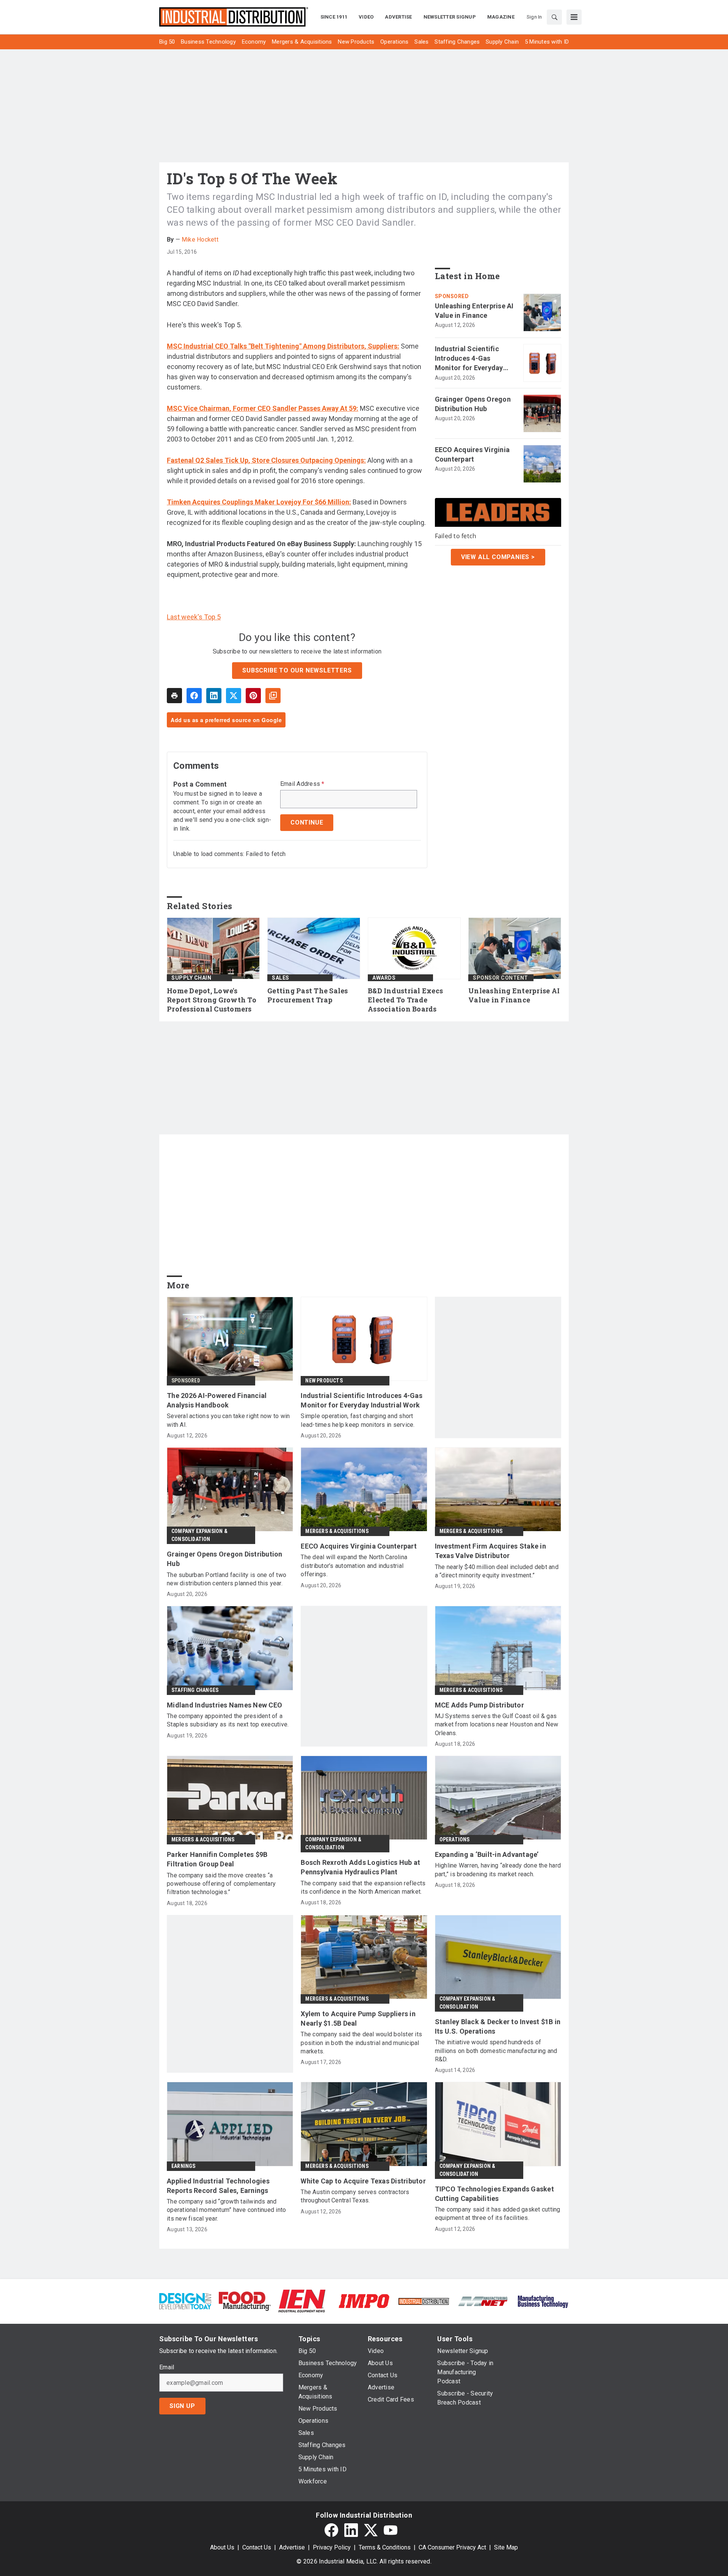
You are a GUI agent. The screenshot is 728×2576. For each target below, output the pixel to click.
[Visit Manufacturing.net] (483, 2301)
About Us (222, 2547)
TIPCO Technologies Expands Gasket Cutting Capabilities (494, 2194)
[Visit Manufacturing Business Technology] (543, 2300)
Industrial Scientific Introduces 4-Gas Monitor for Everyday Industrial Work (469, 359)
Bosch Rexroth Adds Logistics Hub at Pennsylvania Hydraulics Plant (360, 1867)
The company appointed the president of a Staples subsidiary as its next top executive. (228, 1720)
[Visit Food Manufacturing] (245, 2300)
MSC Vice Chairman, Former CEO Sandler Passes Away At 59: (263, 408)
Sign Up (182, 2406)
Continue (307, 822)
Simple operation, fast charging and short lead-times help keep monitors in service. (358, 1420)
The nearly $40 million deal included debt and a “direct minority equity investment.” (497, 1571)
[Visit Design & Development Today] (185, 2300)
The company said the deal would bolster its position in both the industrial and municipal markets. (361, 2043)
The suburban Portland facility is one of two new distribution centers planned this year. (227, 1579)
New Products (324, 1381)
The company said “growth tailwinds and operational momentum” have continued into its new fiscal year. (226, 2210)
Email (167, 2367)
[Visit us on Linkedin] (351, 2530)
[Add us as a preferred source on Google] (273, 696)
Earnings (184, 2166)
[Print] (174, 696)
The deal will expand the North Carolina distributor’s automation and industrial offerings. (354, 1566)
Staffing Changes (195, 1690)
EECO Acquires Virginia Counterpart (472, 454)
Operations (455, 1839)
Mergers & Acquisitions (337, 1531)
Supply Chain (191, 978)
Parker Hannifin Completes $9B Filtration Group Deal (217, 1859)
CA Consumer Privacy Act (452, 2547)
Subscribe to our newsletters (297, 670)
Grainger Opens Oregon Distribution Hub (473, 404)
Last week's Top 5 (194, 617)
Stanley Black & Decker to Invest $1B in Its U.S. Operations (498, 2026)
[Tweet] (234, 696)
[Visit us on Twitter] (371, 2530)
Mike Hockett (200, 240)
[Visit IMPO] (364, 2300)
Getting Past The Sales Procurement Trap (308, 995)
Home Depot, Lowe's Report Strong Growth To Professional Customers (212, 1000)
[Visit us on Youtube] (391, 2530)
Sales (281, 978)
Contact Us (257, 2547)
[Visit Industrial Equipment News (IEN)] (302, 2300)
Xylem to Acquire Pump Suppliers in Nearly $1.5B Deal (358, 2018)
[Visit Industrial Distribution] (424, 2301)
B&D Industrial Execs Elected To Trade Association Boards (405, 1000)
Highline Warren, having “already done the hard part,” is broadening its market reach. (498, 1870)
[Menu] (574, 17)
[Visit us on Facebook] (331, 2530)
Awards (384, 978)
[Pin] (253, 696)
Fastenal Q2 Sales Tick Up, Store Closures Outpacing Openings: (266, 460)
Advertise (292, 2547)
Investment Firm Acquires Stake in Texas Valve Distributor (490, 1551)
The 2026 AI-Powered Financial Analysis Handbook (217, 1400)
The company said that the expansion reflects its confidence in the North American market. (363, 1887)
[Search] (554, 17)
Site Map (506, 2547)
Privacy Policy (332, 2547)
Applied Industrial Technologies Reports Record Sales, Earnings (218, 2186)
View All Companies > (498, 557)
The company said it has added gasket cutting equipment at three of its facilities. (498, 2214)
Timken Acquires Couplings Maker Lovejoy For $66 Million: (259, 502)
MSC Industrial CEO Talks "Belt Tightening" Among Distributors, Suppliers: (283, 346)
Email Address (302, 784)
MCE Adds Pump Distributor (479, 1705)
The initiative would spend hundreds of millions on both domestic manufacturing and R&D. (496, 2051)
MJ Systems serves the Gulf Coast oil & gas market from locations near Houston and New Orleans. (497, 1725)
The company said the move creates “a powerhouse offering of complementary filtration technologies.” (221, 1884)
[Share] (194, 696)
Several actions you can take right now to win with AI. (228, 1420)
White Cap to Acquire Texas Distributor (363, 2181)
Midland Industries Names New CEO (224, 1705)
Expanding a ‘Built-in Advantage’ (487, 1854)
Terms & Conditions (385, 2547)
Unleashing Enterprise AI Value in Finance (474, 311)
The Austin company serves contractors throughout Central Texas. (355, 2196)
